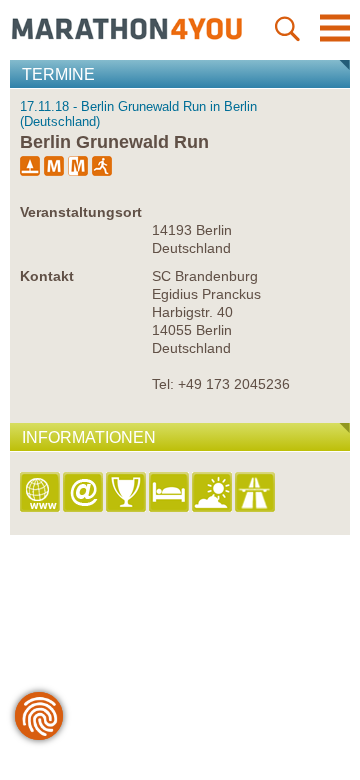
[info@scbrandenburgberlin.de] (84, 493)
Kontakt (47, 276)
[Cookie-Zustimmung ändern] (39, 716)
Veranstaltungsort (81, 212)
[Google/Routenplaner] (256, 493)
